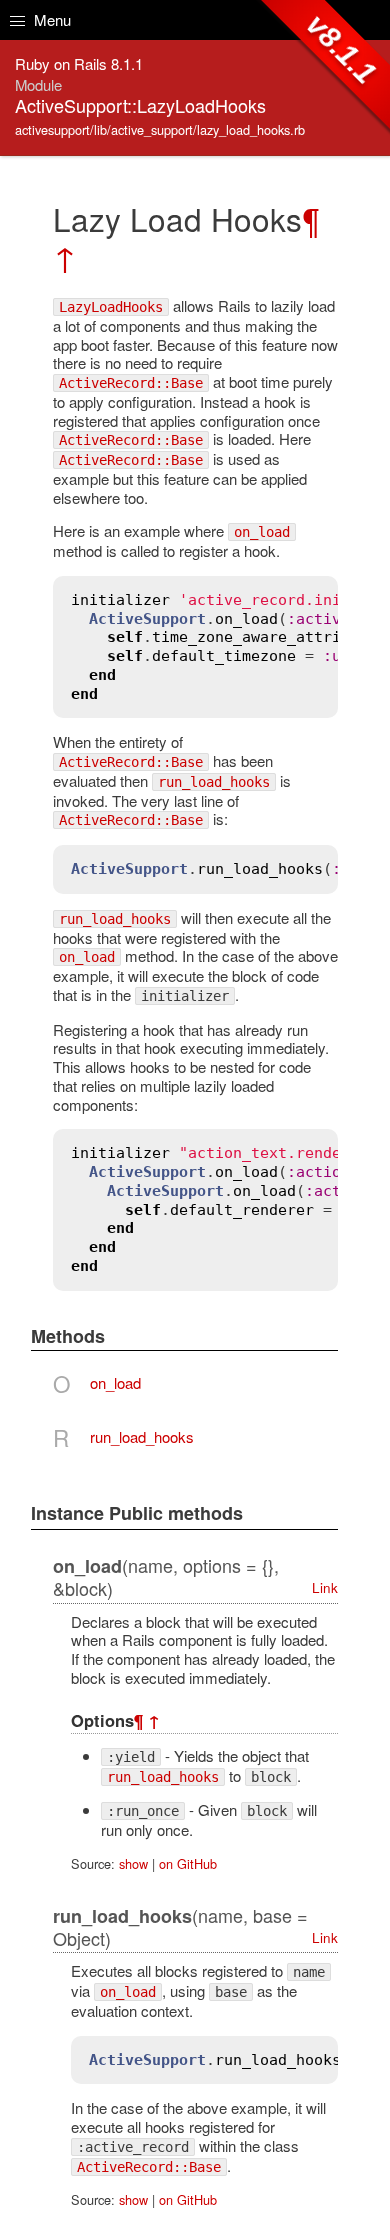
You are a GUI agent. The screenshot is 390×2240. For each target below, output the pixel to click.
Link (325, 1587)
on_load (115, 1382)
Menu (50, 19)
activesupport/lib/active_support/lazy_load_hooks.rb (160, 129)
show (133, 1863)
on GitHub (188, 1863)
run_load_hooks (142, 1436)
